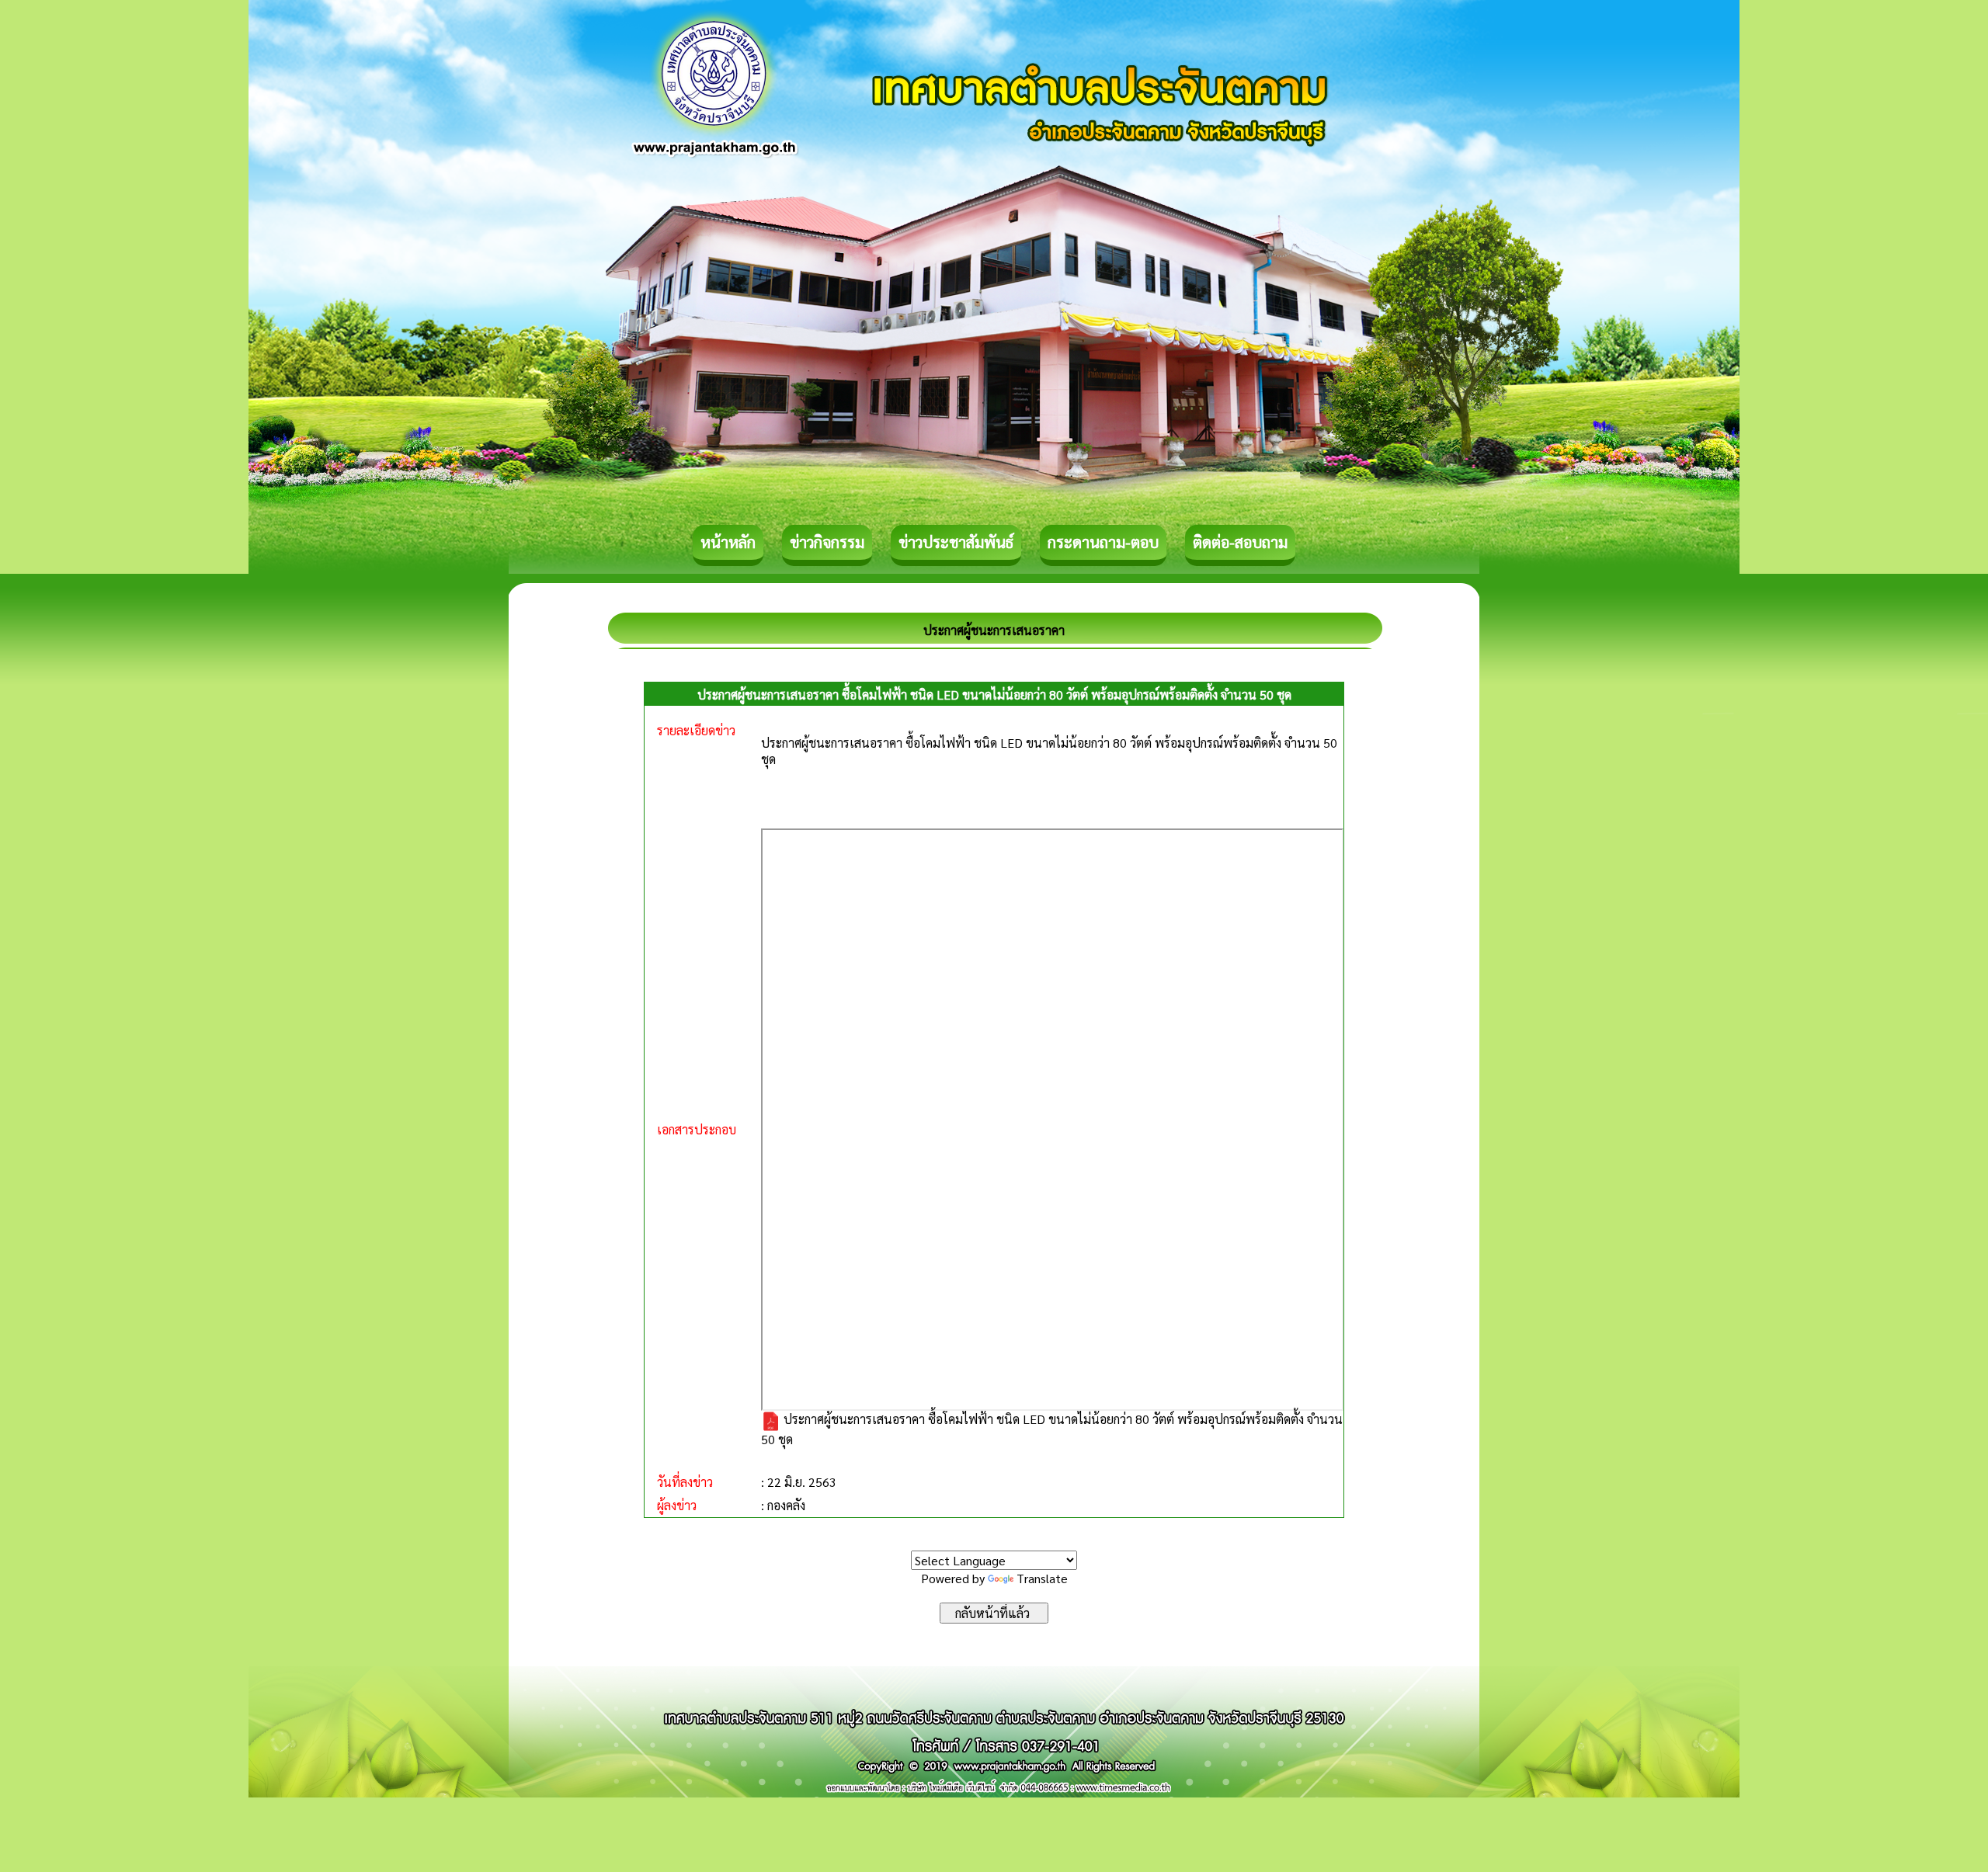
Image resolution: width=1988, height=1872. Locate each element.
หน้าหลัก (728, 542)
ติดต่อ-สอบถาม (1240, 542)
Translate (1042, 1578)
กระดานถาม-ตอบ (1103, 542)
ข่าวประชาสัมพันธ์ (956, 542)
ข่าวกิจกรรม (827, 542)
